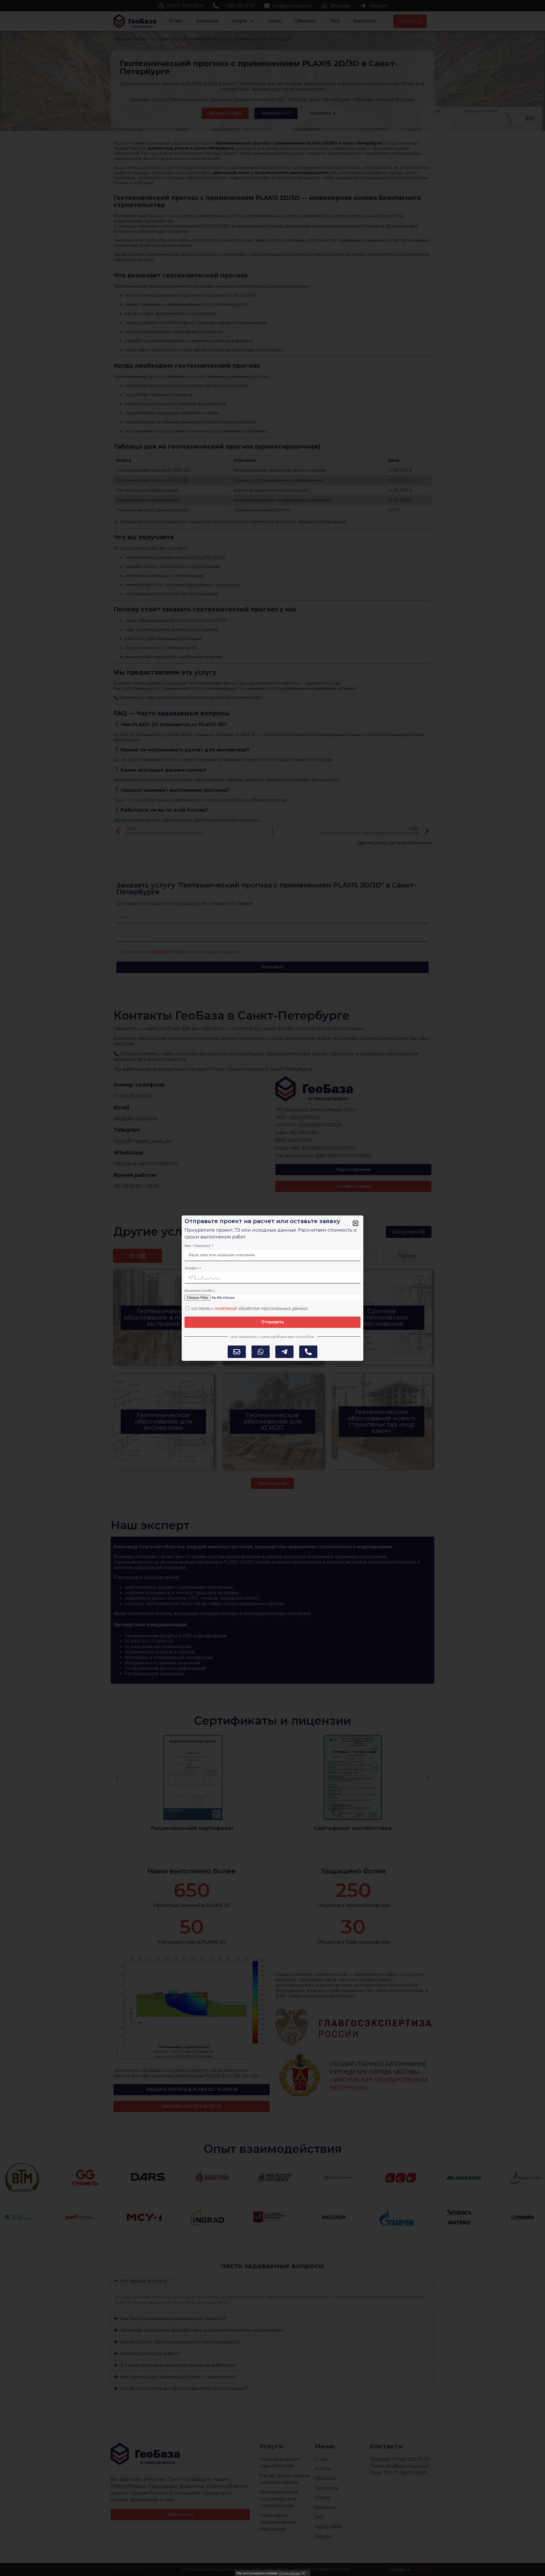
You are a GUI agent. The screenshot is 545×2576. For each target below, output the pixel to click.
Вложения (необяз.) (200, 1291)
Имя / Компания (198, 1246)
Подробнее (290, 2573)
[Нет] (303, 2573)
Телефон (192, 1268)
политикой (226, 1308)
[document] (272, 1288)
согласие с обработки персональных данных (250, 1308)
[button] (356, 1223)
